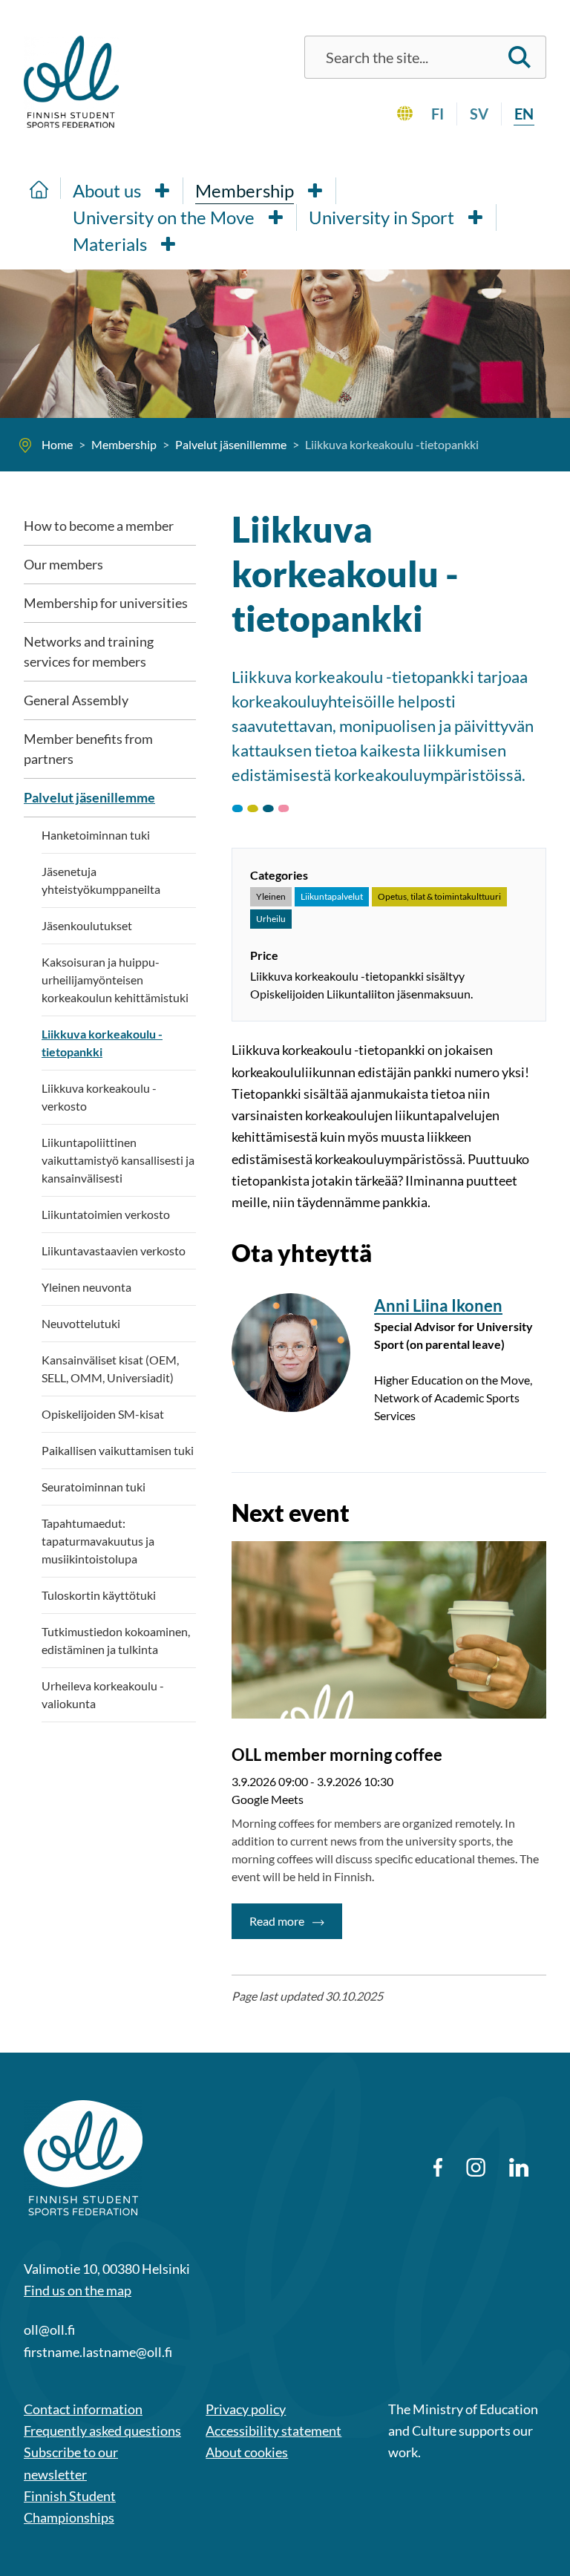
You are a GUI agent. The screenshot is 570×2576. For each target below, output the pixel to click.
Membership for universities (106, 603)
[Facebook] (438, 2167)
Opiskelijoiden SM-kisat (103, 1414)
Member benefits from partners (88, 749)
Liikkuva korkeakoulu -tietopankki (102, 1043)
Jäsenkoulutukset (87, 925)
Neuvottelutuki (81, 1323)
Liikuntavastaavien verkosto (114, 1251)
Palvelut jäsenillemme (89, 797)
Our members (63, 564)
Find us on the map (78, 2290)
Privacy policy (246, 2409)
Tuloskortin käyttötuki (99, 1595)
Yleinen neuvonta (86, 1287)
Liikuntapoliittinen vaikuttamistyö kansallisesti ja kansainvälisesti (118, 1160)
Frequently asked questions (102, 2430)
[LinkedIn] (519, 2167)
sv (479, 114)
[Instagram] (475, 2167)
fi (438, 114)
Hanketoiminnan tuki (96, 835)
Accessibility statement (273, 2430)
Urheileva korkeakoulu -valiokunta (103, 1694)
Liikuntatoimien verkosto (106, 1214)
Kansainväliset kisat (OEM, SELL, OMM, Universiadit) (110, 1369)
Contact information (83, 2409)
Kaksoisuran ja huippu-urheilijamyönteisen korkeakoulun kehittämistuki (115, 980)
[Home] (39, 188)
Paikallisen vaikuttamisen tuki (118, 1450)
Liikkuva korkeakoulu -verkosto (99, 1097)
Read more (296, 1920)
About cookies (247, 2452)
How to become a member (99, 526)
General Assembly (76, 700)
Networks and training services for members (89, 651)
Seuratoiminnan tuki (94, 1487)
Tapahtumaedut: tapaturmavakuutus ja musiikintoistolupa (98, 1541)
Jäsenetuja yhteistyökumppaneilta (101, 880)
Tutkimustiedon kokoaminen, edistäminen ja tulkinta (116, 1640)
